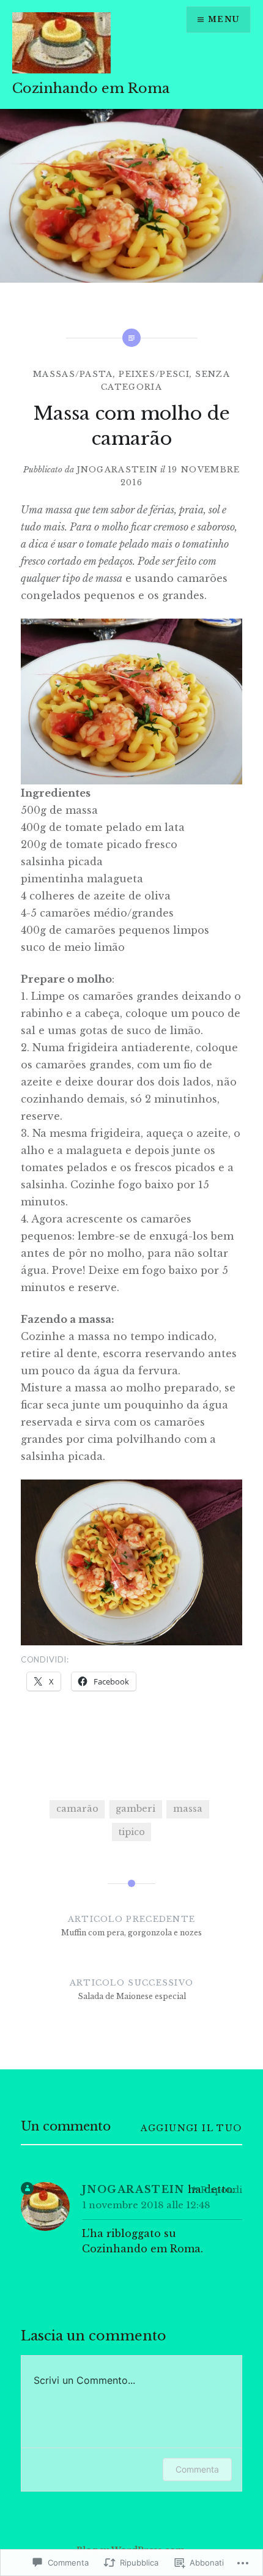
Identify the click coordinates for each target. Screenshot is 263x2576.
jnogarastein (117, 470)
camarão (77, 1809)
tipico (132, 1832)
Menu (224, 19)
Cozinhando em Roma (91, 88)
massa (188, 1809)
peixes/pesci (154, 374)
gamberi (135, 1809)
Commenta (197, 2469)
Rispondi (221, 2190)
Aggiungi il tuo (191, 2128)
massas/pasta (73, 374)
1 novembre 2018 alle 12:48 (146, 2205)
